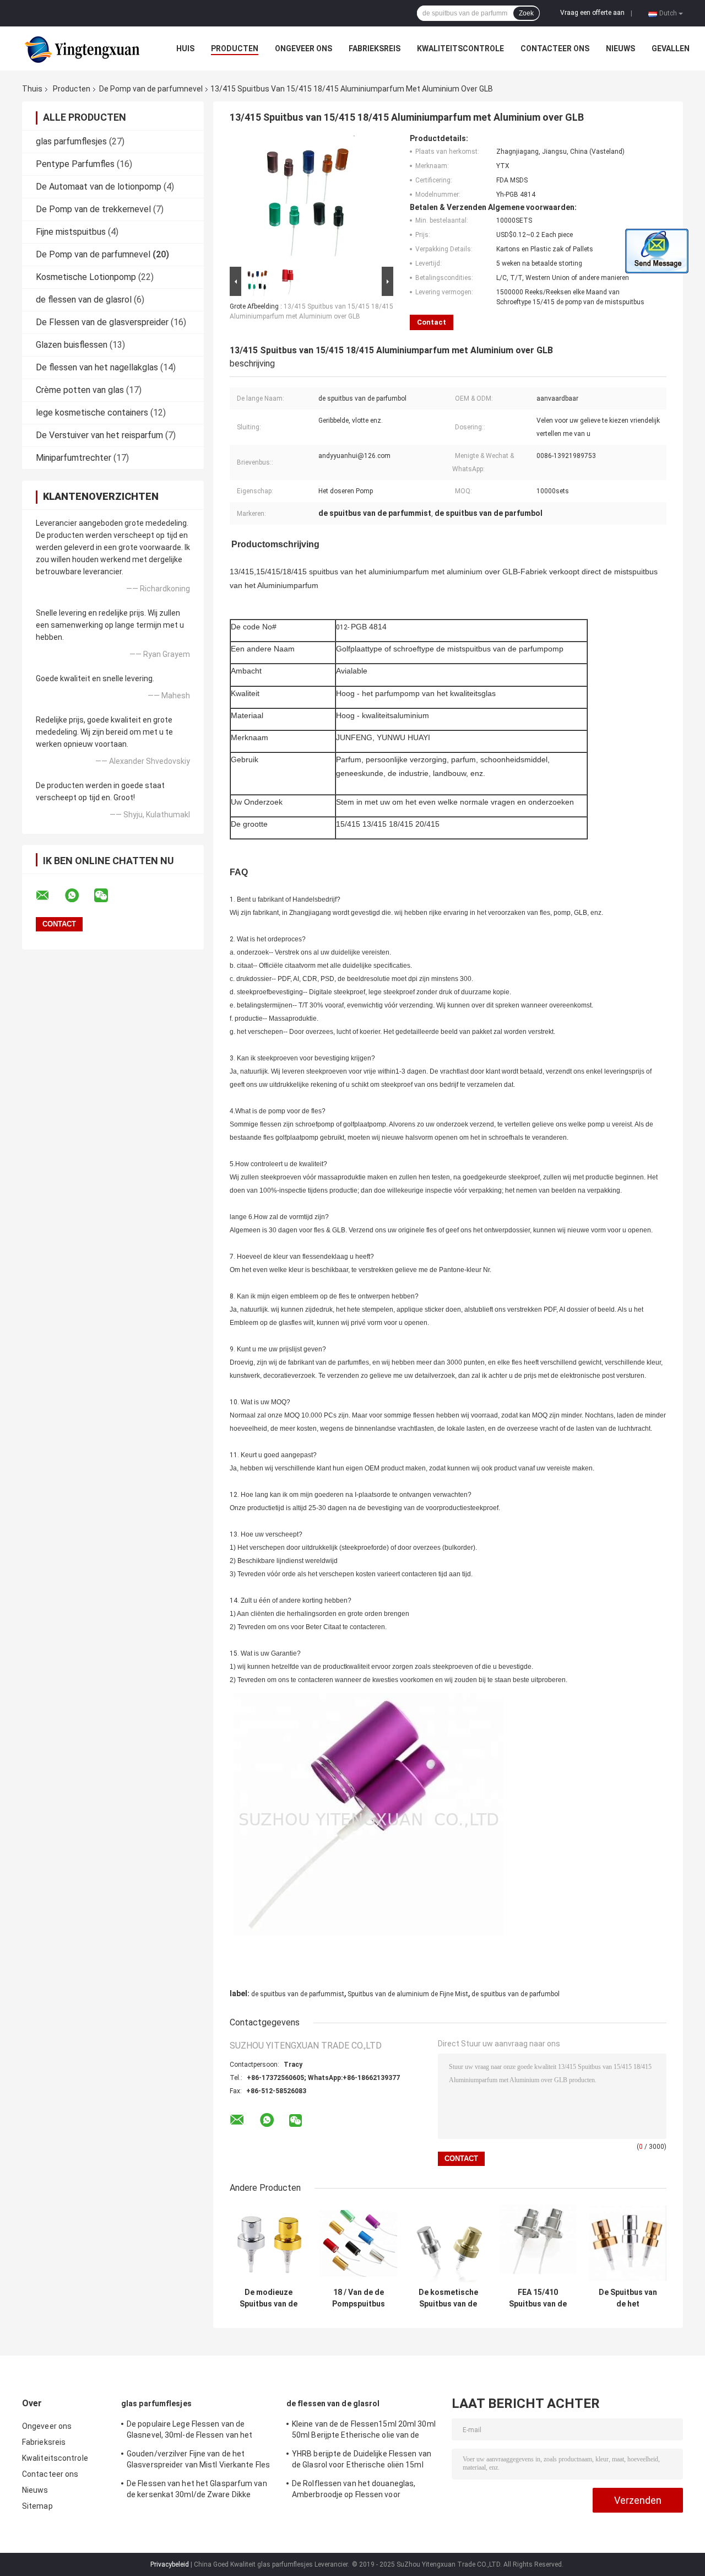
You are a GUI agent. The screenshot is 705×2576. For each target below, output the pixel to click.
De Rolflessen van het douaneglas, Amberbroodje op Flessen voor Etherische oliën (354, 2491)
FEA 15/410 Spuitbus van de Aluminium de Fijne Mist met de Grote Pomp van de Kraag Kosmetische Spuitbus (538, 2298)
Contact (432, 322)
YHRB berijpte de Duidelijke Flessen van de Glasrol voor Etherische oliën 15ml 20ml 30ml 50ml (362, 2461)
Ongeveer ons (303, 48)
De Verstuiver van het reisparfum (99, 435)
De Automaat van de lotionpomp (99, 187)
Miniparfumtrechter (74, 458)
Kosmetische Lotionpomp (86, 277)
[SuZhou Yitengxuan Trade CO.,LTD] (83, 48)
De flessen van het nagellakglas (97, 367)
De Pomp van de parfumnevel (151, 89)
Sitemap (37, 2506)
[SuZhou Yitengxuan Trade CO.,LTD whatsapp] (79, 896)
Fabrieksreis (375, 48)
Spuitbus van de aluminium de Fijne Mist (408, 1994)
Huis (185, 48)
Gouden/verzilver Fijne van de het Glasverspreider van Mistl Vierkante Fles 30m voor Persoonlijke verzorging (198, 2461)
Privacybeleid (170, 2564)
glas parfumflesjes (71, 141)
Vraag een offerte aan (592, 13)
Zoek (526, 13)
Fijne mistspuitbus (71, 232)
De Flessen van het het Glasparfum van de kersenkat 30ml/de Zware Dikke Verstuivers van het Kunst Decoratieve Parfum (197, 2491)
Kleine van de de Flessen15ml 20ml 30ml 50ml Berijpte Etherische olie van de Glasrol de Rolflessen (364, 2431)
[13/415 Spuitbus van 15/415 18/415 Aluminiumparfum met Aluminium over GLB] (307, 199)
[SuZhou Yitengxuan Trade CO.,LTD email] (50, 896)
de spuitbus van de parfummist (298, 1994)
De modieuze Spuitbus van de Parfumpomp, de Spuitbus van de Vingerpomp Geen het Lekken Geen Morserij (269, 2298)
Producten (235, 48)
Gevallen (671, 48)
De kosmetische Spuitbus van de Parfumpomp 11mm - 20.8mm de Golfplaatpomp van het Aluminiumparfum (448, 2298)
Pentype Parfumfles (75, 164)
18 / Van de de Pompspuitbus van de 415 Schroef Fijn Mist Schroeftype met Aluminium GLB (359, 2298)
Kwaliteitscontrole (460, 48)
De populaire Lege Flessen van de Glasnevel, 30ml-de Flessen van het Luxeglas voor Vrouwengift (189, 2431)
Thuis (32, 89)
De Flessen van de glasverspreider (102, 322)
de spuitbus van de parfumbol (516, 1994)
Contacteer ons (555, 48)
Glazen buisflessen (72, 345)
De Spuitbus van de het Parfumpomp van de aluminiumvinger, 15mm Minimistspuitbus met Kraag (628, 2298)
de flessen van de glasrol (84, 300)
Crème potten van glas (80, 390)
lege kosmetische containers (92, 413)
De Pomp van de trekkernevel (93, 209)
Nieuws (620, 48)
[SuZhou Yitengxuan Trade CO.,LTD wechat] (108, 896)
